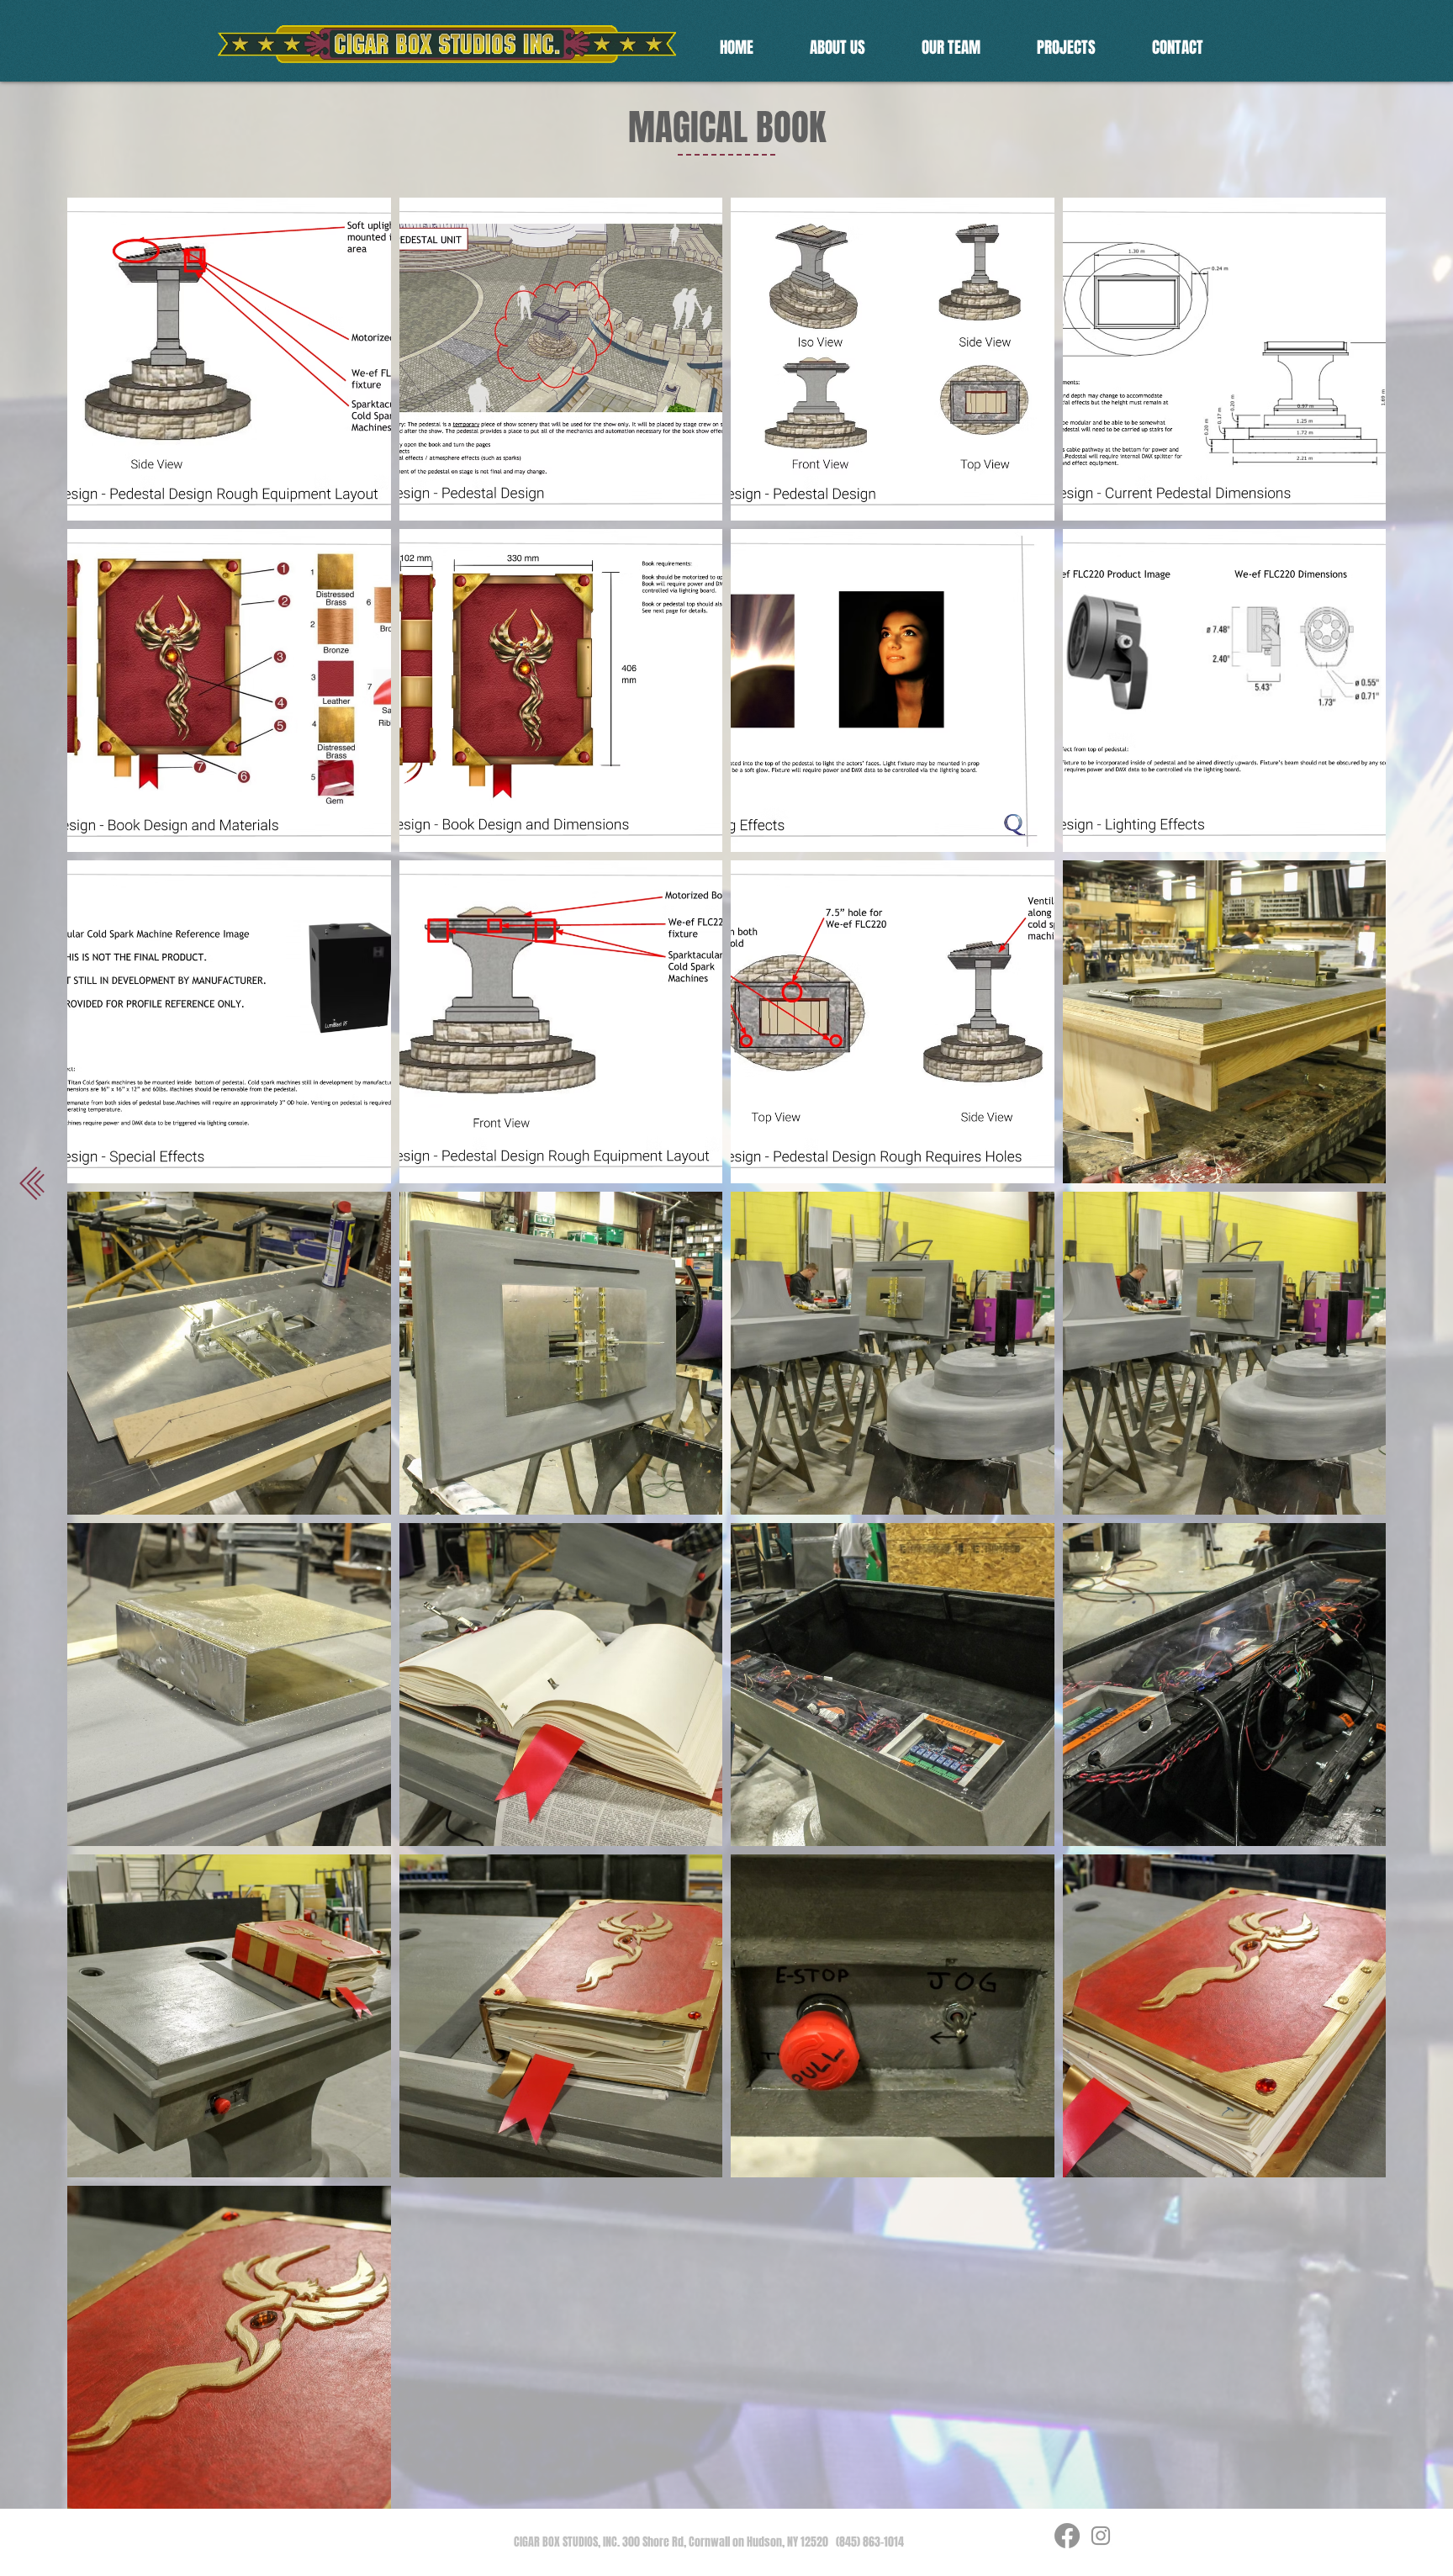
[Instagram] (1101, 2536)
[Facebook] (1067, 2536)
